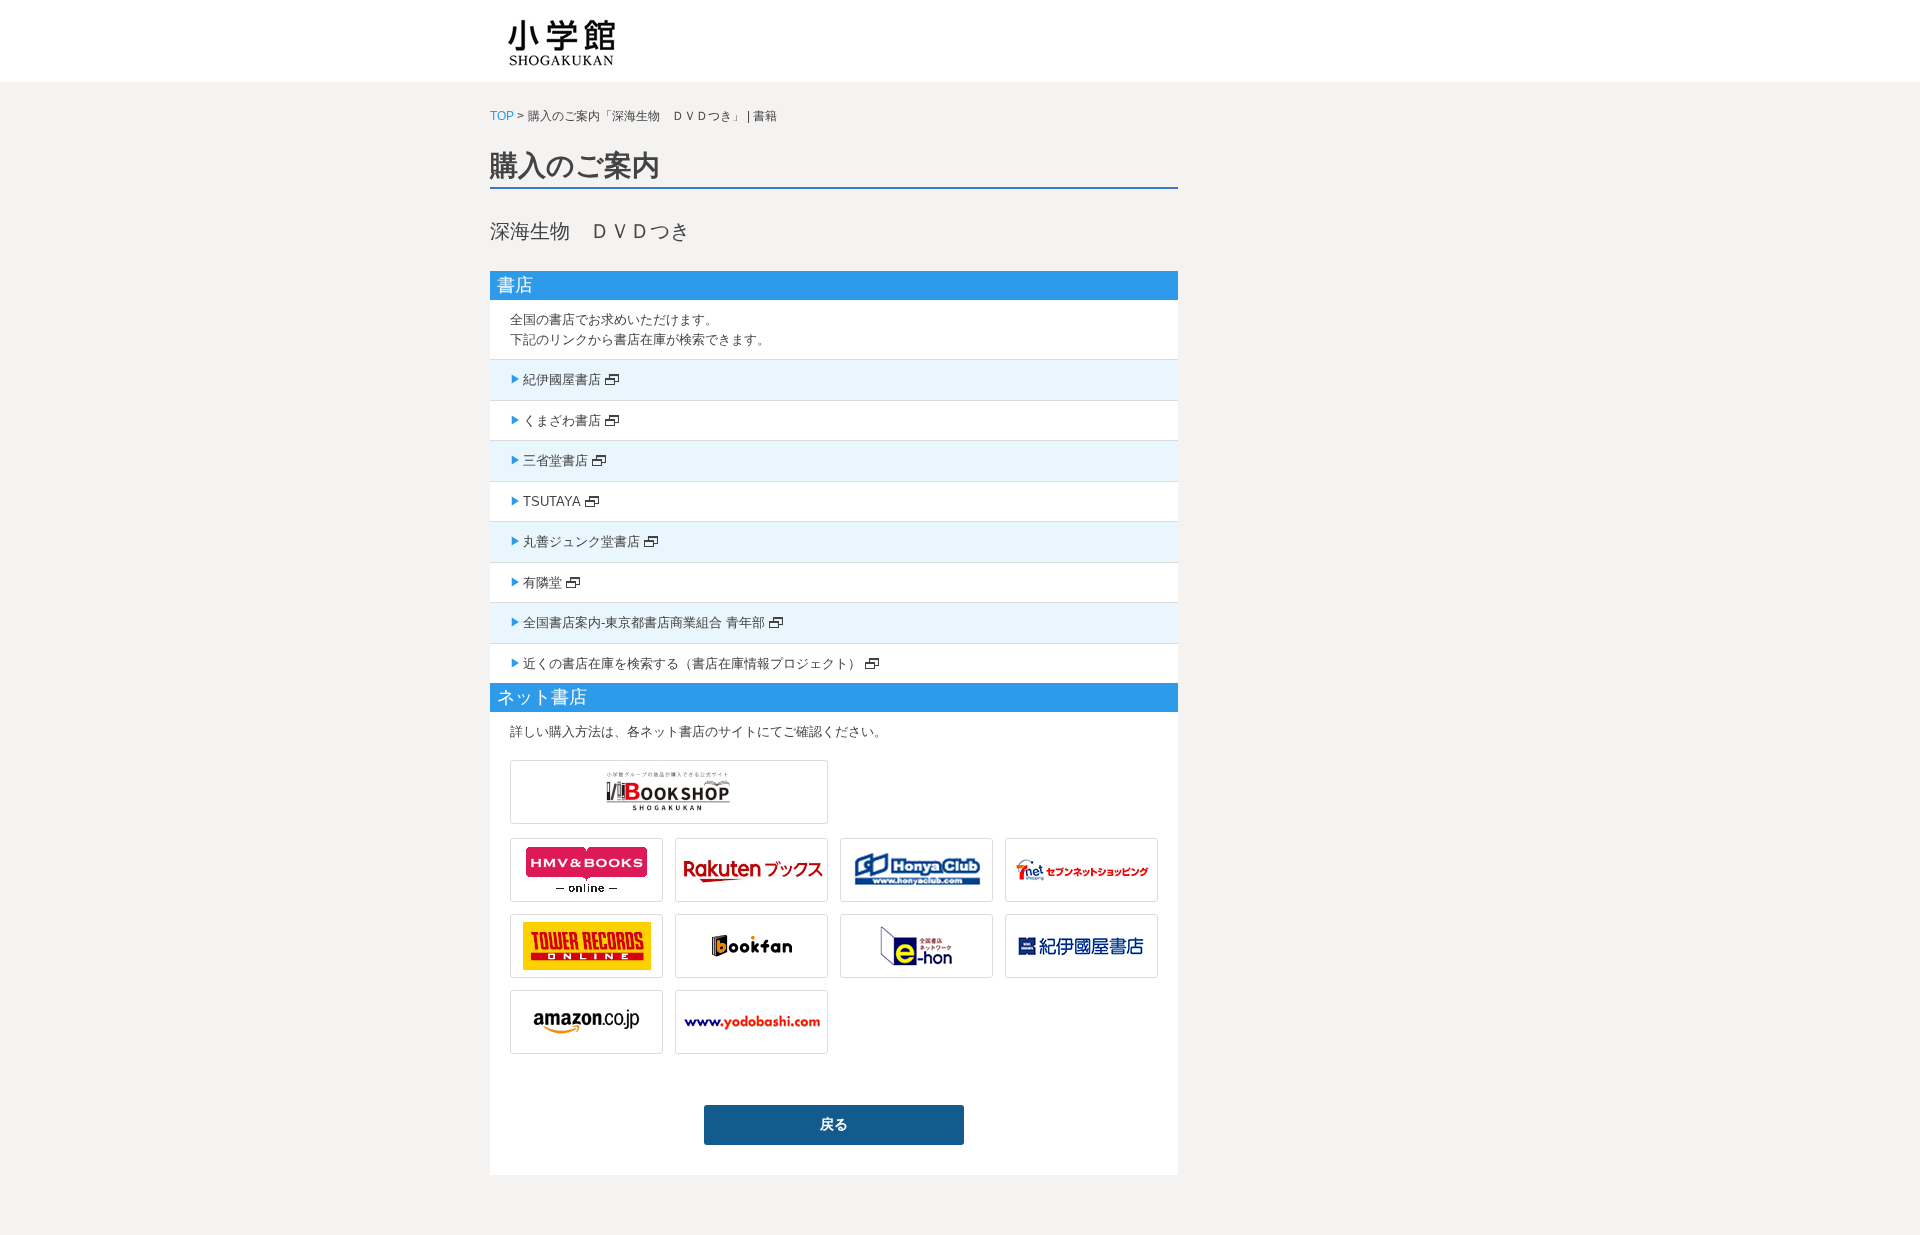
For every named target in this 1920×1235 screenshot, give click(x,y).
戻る (834, 1124)
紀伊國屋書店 (562, 379)
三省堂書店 (555, 460)
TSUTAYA (552, 501)
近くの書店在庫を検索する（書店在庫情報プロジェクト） (692, 663)
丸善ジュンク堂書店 (581, 541)
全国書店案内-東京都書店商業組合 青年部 (644, 622)
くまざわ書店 (562, 420)
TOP (502, 116)
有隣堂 (542, 582)
